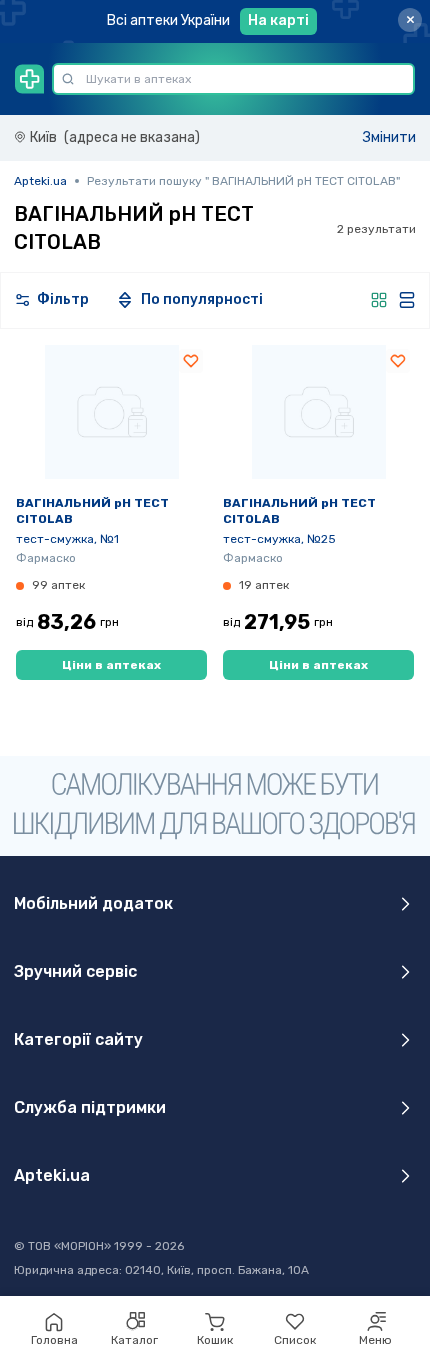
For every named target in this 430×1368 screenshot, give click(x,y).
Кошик (215, 1340)
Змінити (389, 137)
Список (295, 1340)
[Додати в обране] (191, 361)
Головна (54, 1340)
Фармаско (46, 558)
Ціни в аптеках (111, 665)
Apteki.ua (40, 181)
